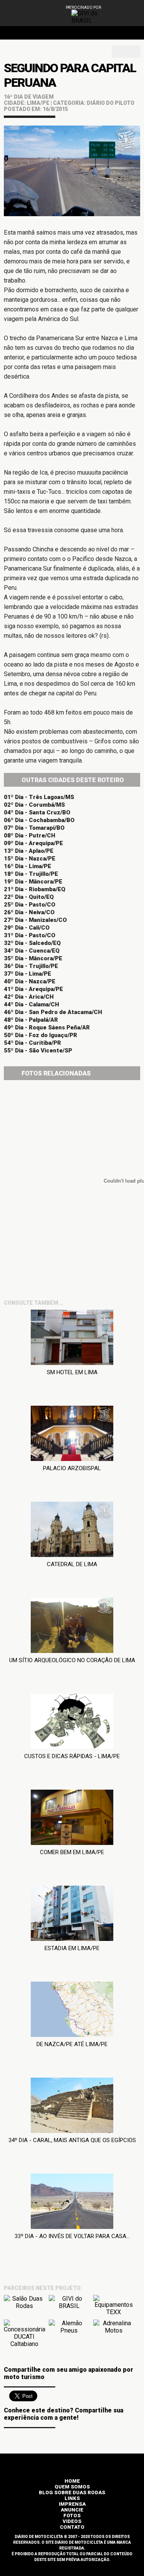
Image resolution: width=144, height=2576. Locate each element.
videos (72, 2521)
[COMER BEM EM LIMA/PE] (72, 1819)
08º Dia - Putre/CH (30, 836)
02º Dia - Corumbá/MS (34, 805)
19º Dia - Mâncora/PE (33, 882)
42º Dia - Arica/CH (29, 997)
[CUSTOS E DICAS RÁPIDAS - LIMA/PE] (72, 1723)
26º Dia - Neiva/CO (29, 912)
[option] (89, 17)
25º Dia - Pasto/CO (30, 905)
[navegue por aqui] (124, 14)
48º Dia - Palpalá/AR (31, 1020)
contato (72, 2527)
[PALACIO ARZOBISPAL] (72, 1435)
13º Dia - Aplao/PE (29, 851)
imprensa (72, 2504)
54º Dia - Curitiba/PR (32, 1043)
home (72, 2481)
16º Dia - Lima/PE (27, 866)
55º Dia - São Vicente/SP (38, 1051)
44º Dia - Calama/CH (31, 1004)
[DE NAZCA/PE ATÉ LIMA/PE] (72, 2011)
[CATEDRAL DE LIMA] (72, 1531)
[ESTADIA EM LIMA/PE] (72, 1915)
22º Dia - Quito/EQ (29, 897)
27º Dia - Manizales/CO (35, 920)
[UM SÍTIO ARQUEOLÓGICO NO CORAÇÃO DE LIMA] (72, 1627)
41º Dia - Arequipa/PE (33, 989)
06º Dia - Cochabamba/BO (39, 820)
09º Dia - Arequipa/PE (33, 843)
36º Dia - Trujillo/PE (31, 966)
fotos (72, 2516)
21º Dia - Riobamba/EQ (35, 889)
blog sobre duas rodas (72, 2492)
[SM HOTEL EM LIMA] (72, 1339)
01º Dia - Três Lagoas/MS (39, 797)
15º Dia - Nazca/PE (30, 859)
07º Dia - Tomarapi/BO (34, 828)
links (72, 2498)
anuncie (72, 2510)
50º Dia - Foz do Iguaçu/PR (41, 1035)
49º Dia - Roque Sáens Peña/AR (47, 1027)
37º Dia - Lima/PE (27, 974)
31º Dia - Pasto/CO (30, 935)
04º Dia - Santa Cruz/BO (37, 812)
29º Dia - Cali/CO (27, 928)
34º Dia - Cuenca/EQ (32, 951)
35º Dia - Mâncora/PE (33, 958)
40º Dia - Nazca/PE (30, 981)
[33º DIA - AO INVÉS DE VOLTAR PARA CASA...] (72, 2203)
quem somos (72, 2487)
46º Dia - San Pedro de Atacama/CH (53, 1012)
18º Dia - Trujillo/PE (31, 874)
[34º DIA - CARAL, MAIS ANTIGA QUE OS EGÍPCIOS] (72, 2107)
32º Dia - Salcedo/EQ (32, 943)
